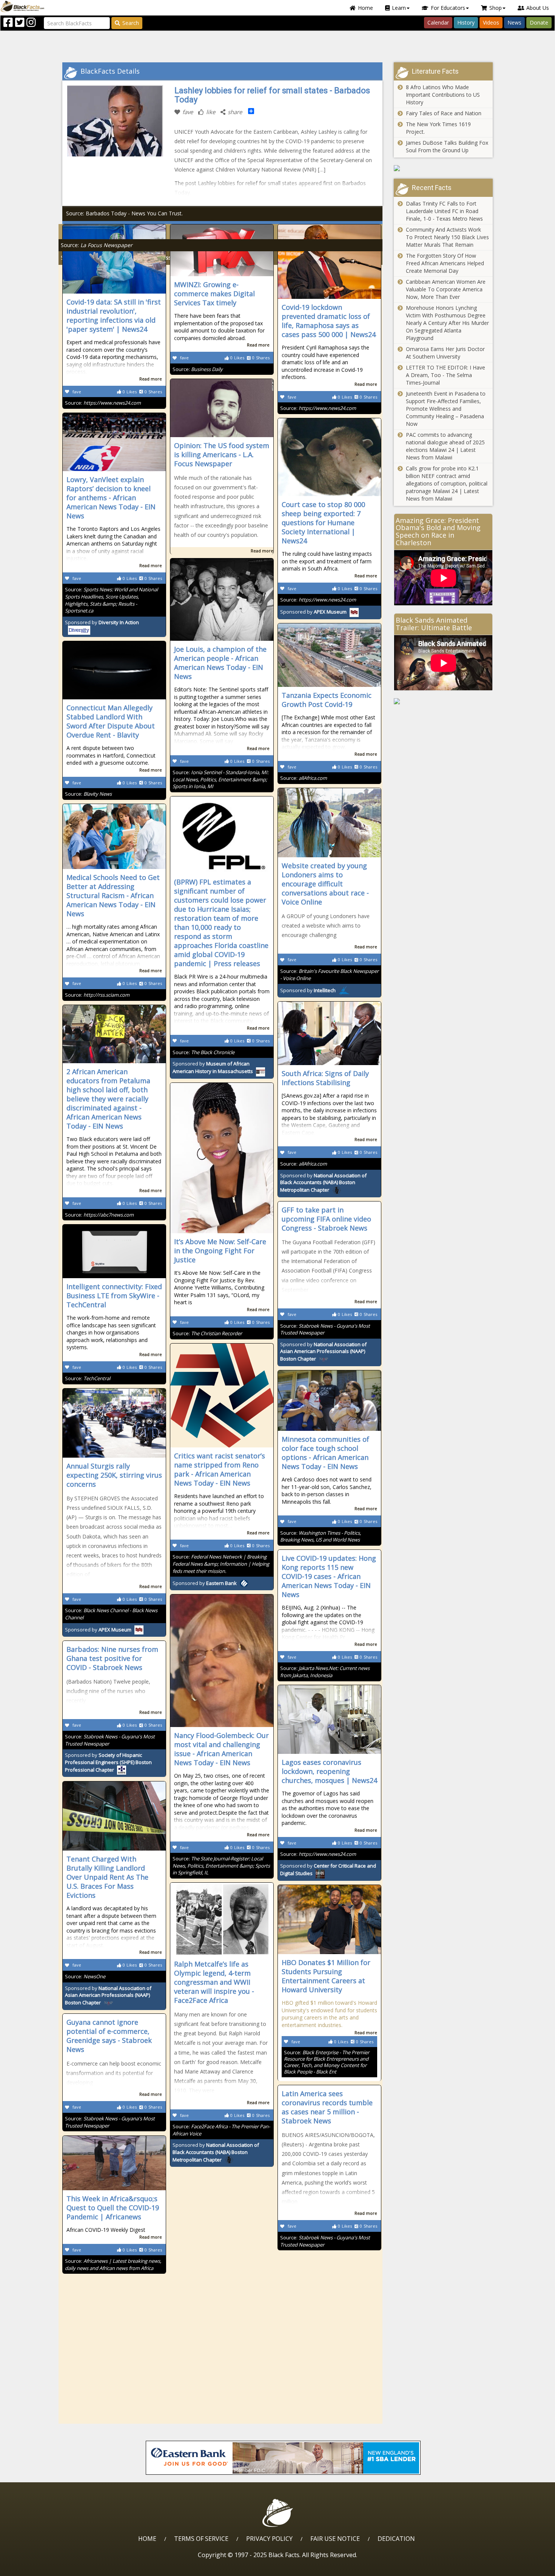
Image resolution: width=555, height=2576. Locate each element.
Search (131, 23)
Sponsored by (313, 612)
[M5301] (443, 701)
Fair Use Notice (335, 2539)
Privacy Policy (269, 2539)
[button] (38, 2567)
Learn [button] (399, 8)
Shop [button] (496, 8)
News (514, 22)
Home (365, 8)
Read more (151, 379)
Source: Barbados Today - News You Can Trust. (124, 213)
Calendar (438, 22)
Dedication (396, 2539)
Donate (539, 22)
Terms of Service (201, 2539)
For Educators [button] (448, 8)
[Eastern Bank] (283, 2458)
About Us (538, 8)
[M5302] (443, 168)
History (466, 22)
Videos (491, 22)
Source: (97, 245)
